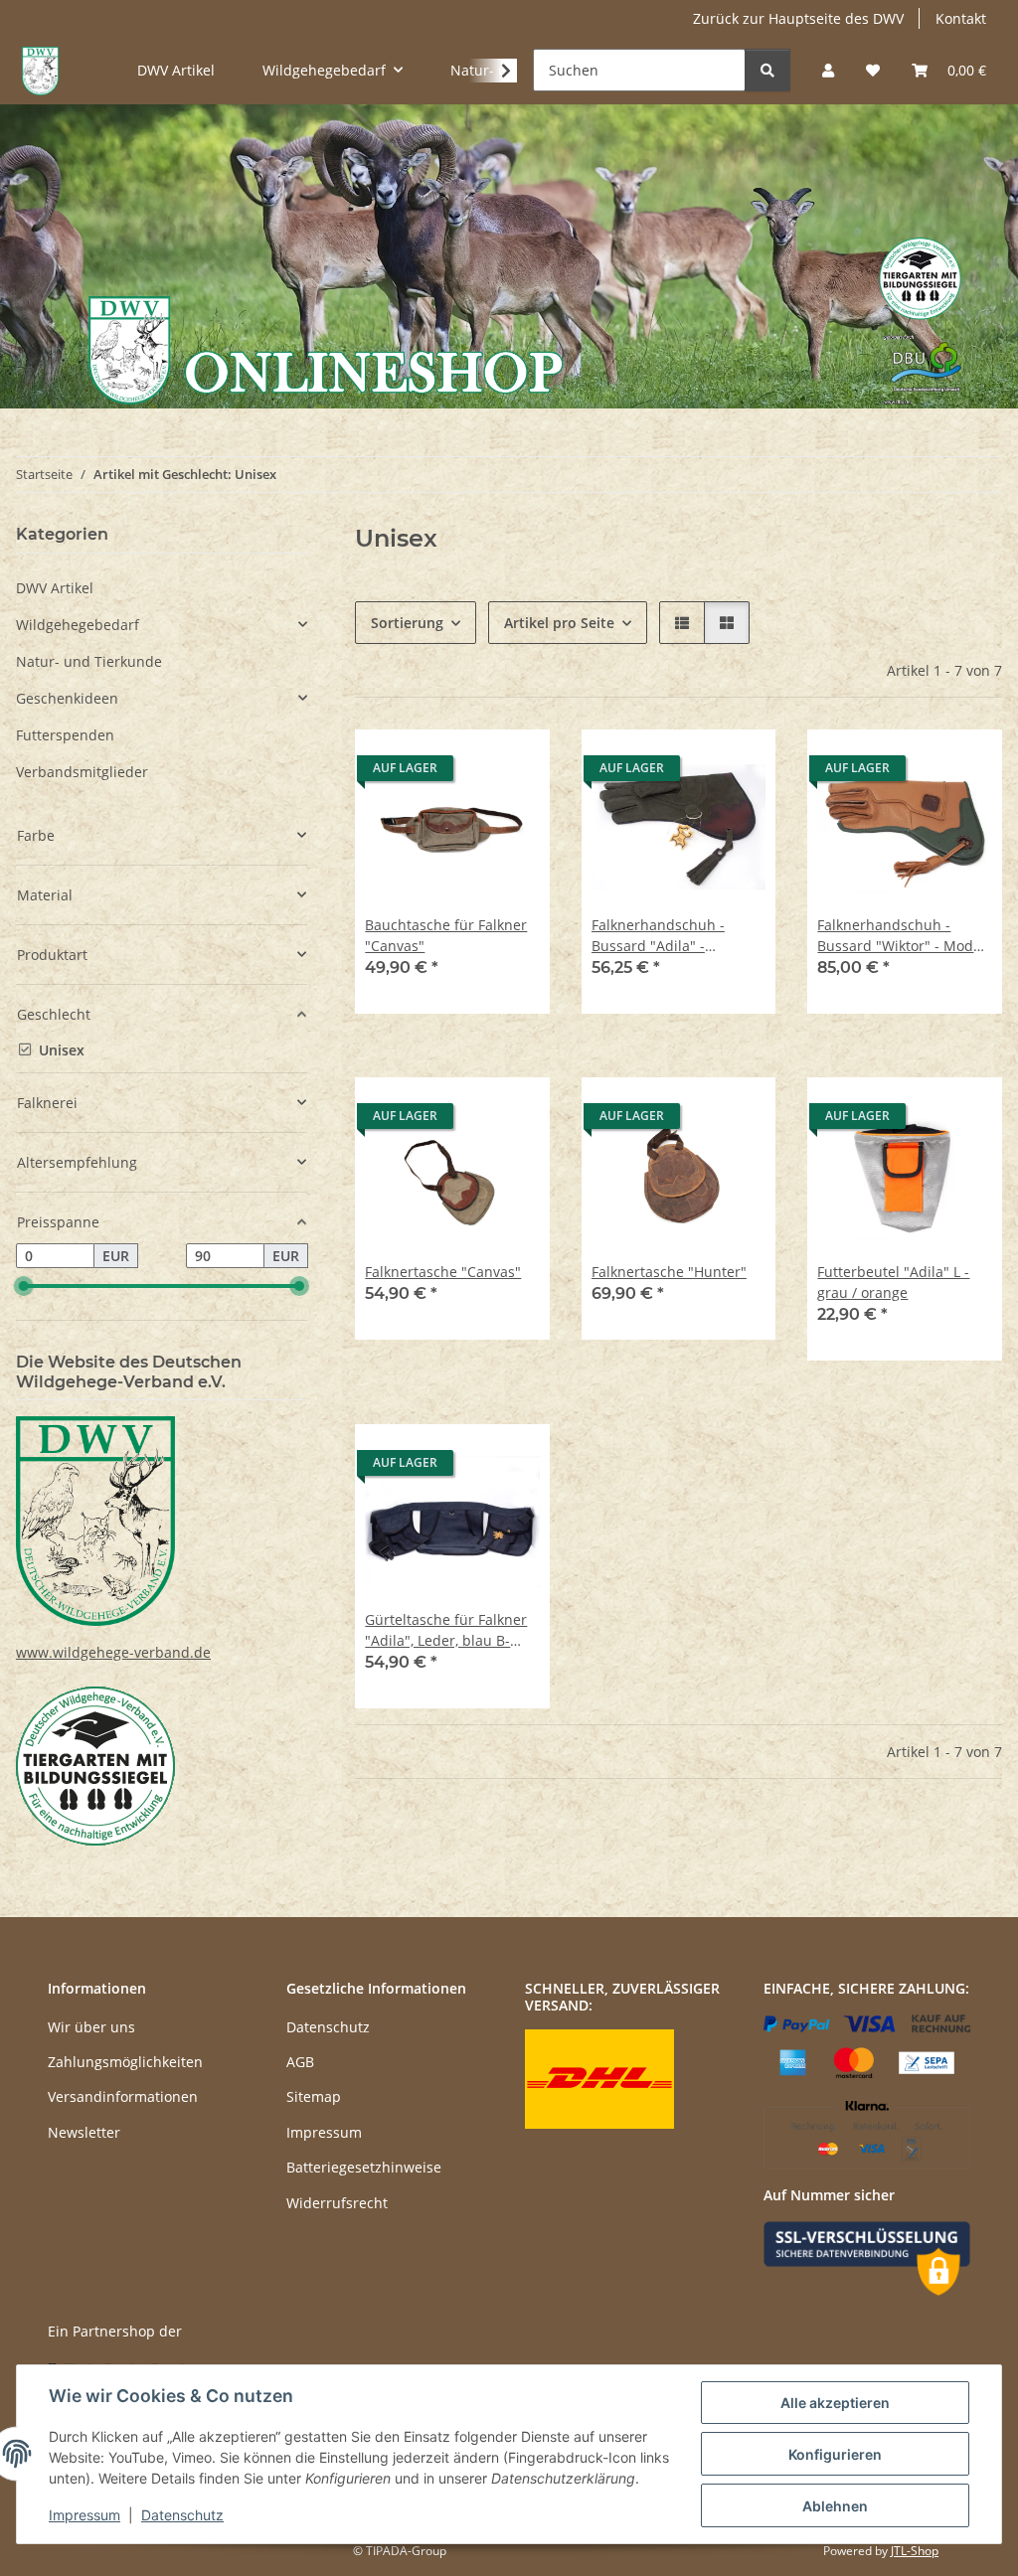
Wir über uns (91, 2027)
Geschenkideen (67, 698)
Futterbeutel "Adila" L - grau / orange (893, 1282)
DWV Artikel (55, 588)
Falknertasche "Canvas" (443, 1272)
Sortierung (407, 623)
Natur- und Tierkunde (89, 661)
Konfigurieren (835, 2454)
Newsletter (84, 2132)
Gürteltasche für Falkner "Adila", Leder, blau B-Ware (446, 1630)
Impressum (85, 2515)
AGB (300, 2062)
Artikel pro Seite (559, 623)
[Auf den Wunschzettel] (516, 763)
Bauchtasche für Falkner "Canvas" (446, 935)
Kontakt (961, 18)
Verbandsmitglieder (82, 772)
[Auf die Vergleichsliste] (464, 763)
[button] (828, 70)
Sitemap (314, 2096)
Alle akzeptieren (835, 2403)
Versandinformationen (123, 2096)
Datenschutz (182, 2515)
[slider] (24, 1286)
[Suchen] (767, 70)
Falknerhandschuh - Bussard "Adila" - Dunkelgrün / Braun (658, 936)
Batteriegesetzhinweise (364, 2167)
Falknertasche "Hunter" (669, 1272)
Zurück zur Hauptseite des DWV (798, 18)
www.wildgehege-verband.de (113, 1652)
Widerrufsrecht (337, 2203)
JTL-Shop (915, 2551)
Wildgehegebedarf (78, 625)
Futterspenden (65, 735)
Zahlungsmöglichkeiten (125, 2062)
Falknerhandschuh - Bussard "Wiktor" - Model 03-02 (901, 936)
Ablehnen (835, 2506)
